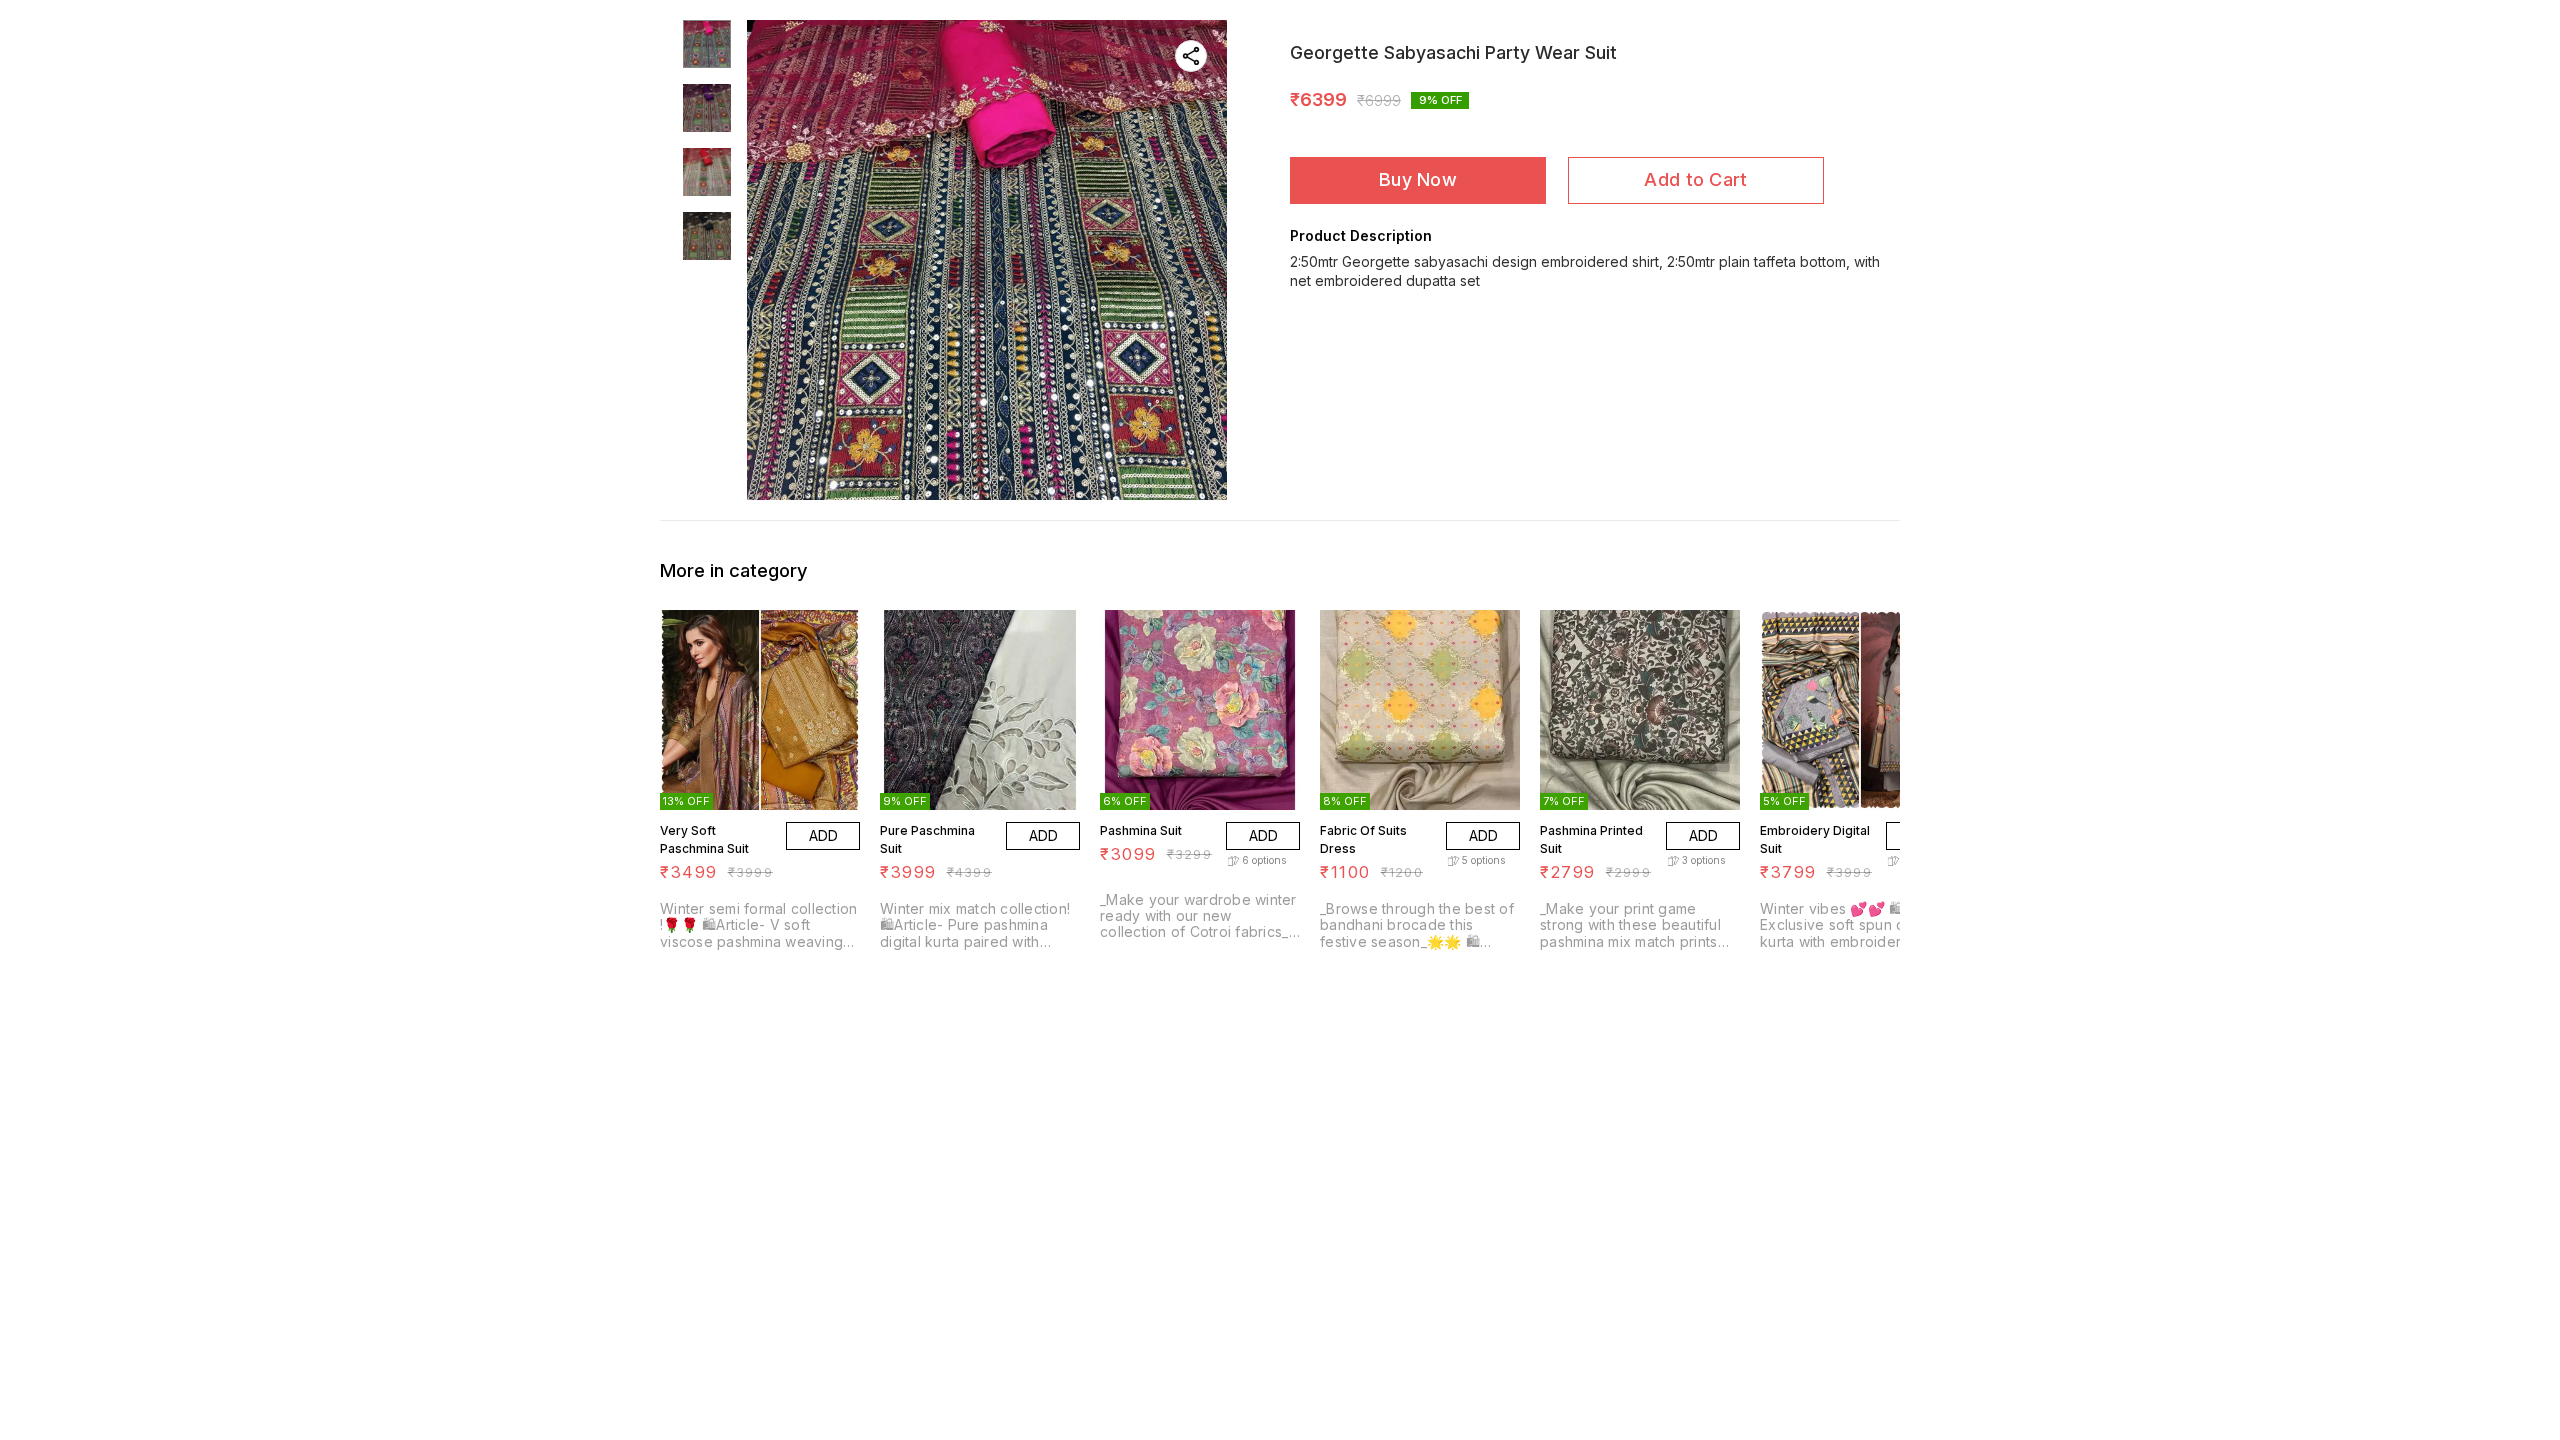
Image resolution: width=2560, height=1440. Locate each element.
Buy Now (1418, 179)
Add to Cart (1695, 179)
